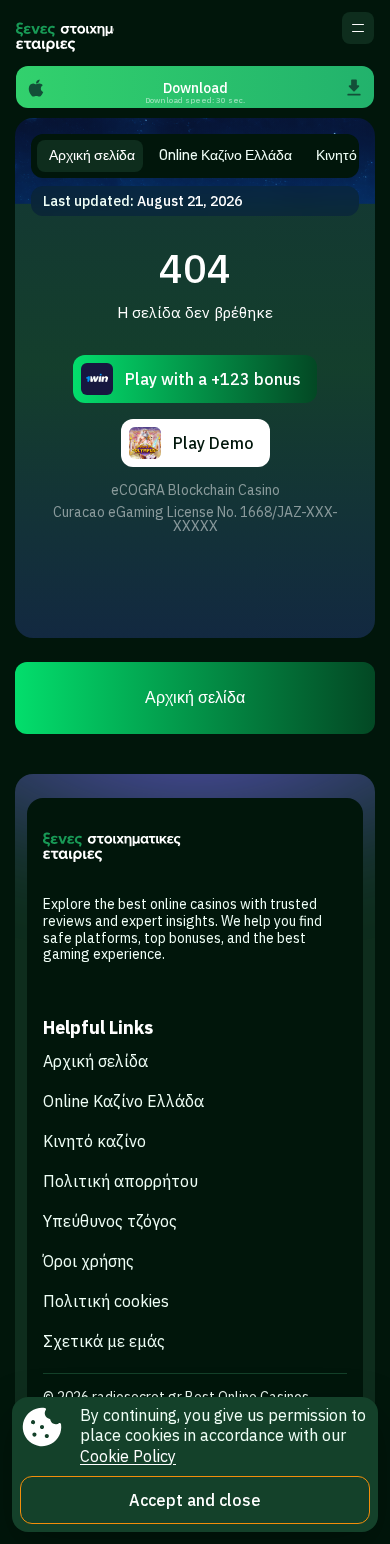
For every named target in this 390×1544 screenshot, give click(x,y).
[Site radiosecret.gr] (65, 33)
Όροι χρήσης (88, 1261)
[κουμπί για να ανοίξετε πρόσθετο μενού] (358, 28)
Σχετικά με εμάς (104, 1341)
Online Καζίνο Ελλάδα (123, 1101)
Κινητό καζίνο (94, 1141)
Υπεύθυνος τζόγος (110, 1221)
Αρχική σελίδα (195, 697)
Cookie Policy (128, 1456)
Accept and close (195, 1500)
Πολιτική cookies (106, 1301)
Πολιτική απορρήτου (120, 1181)
